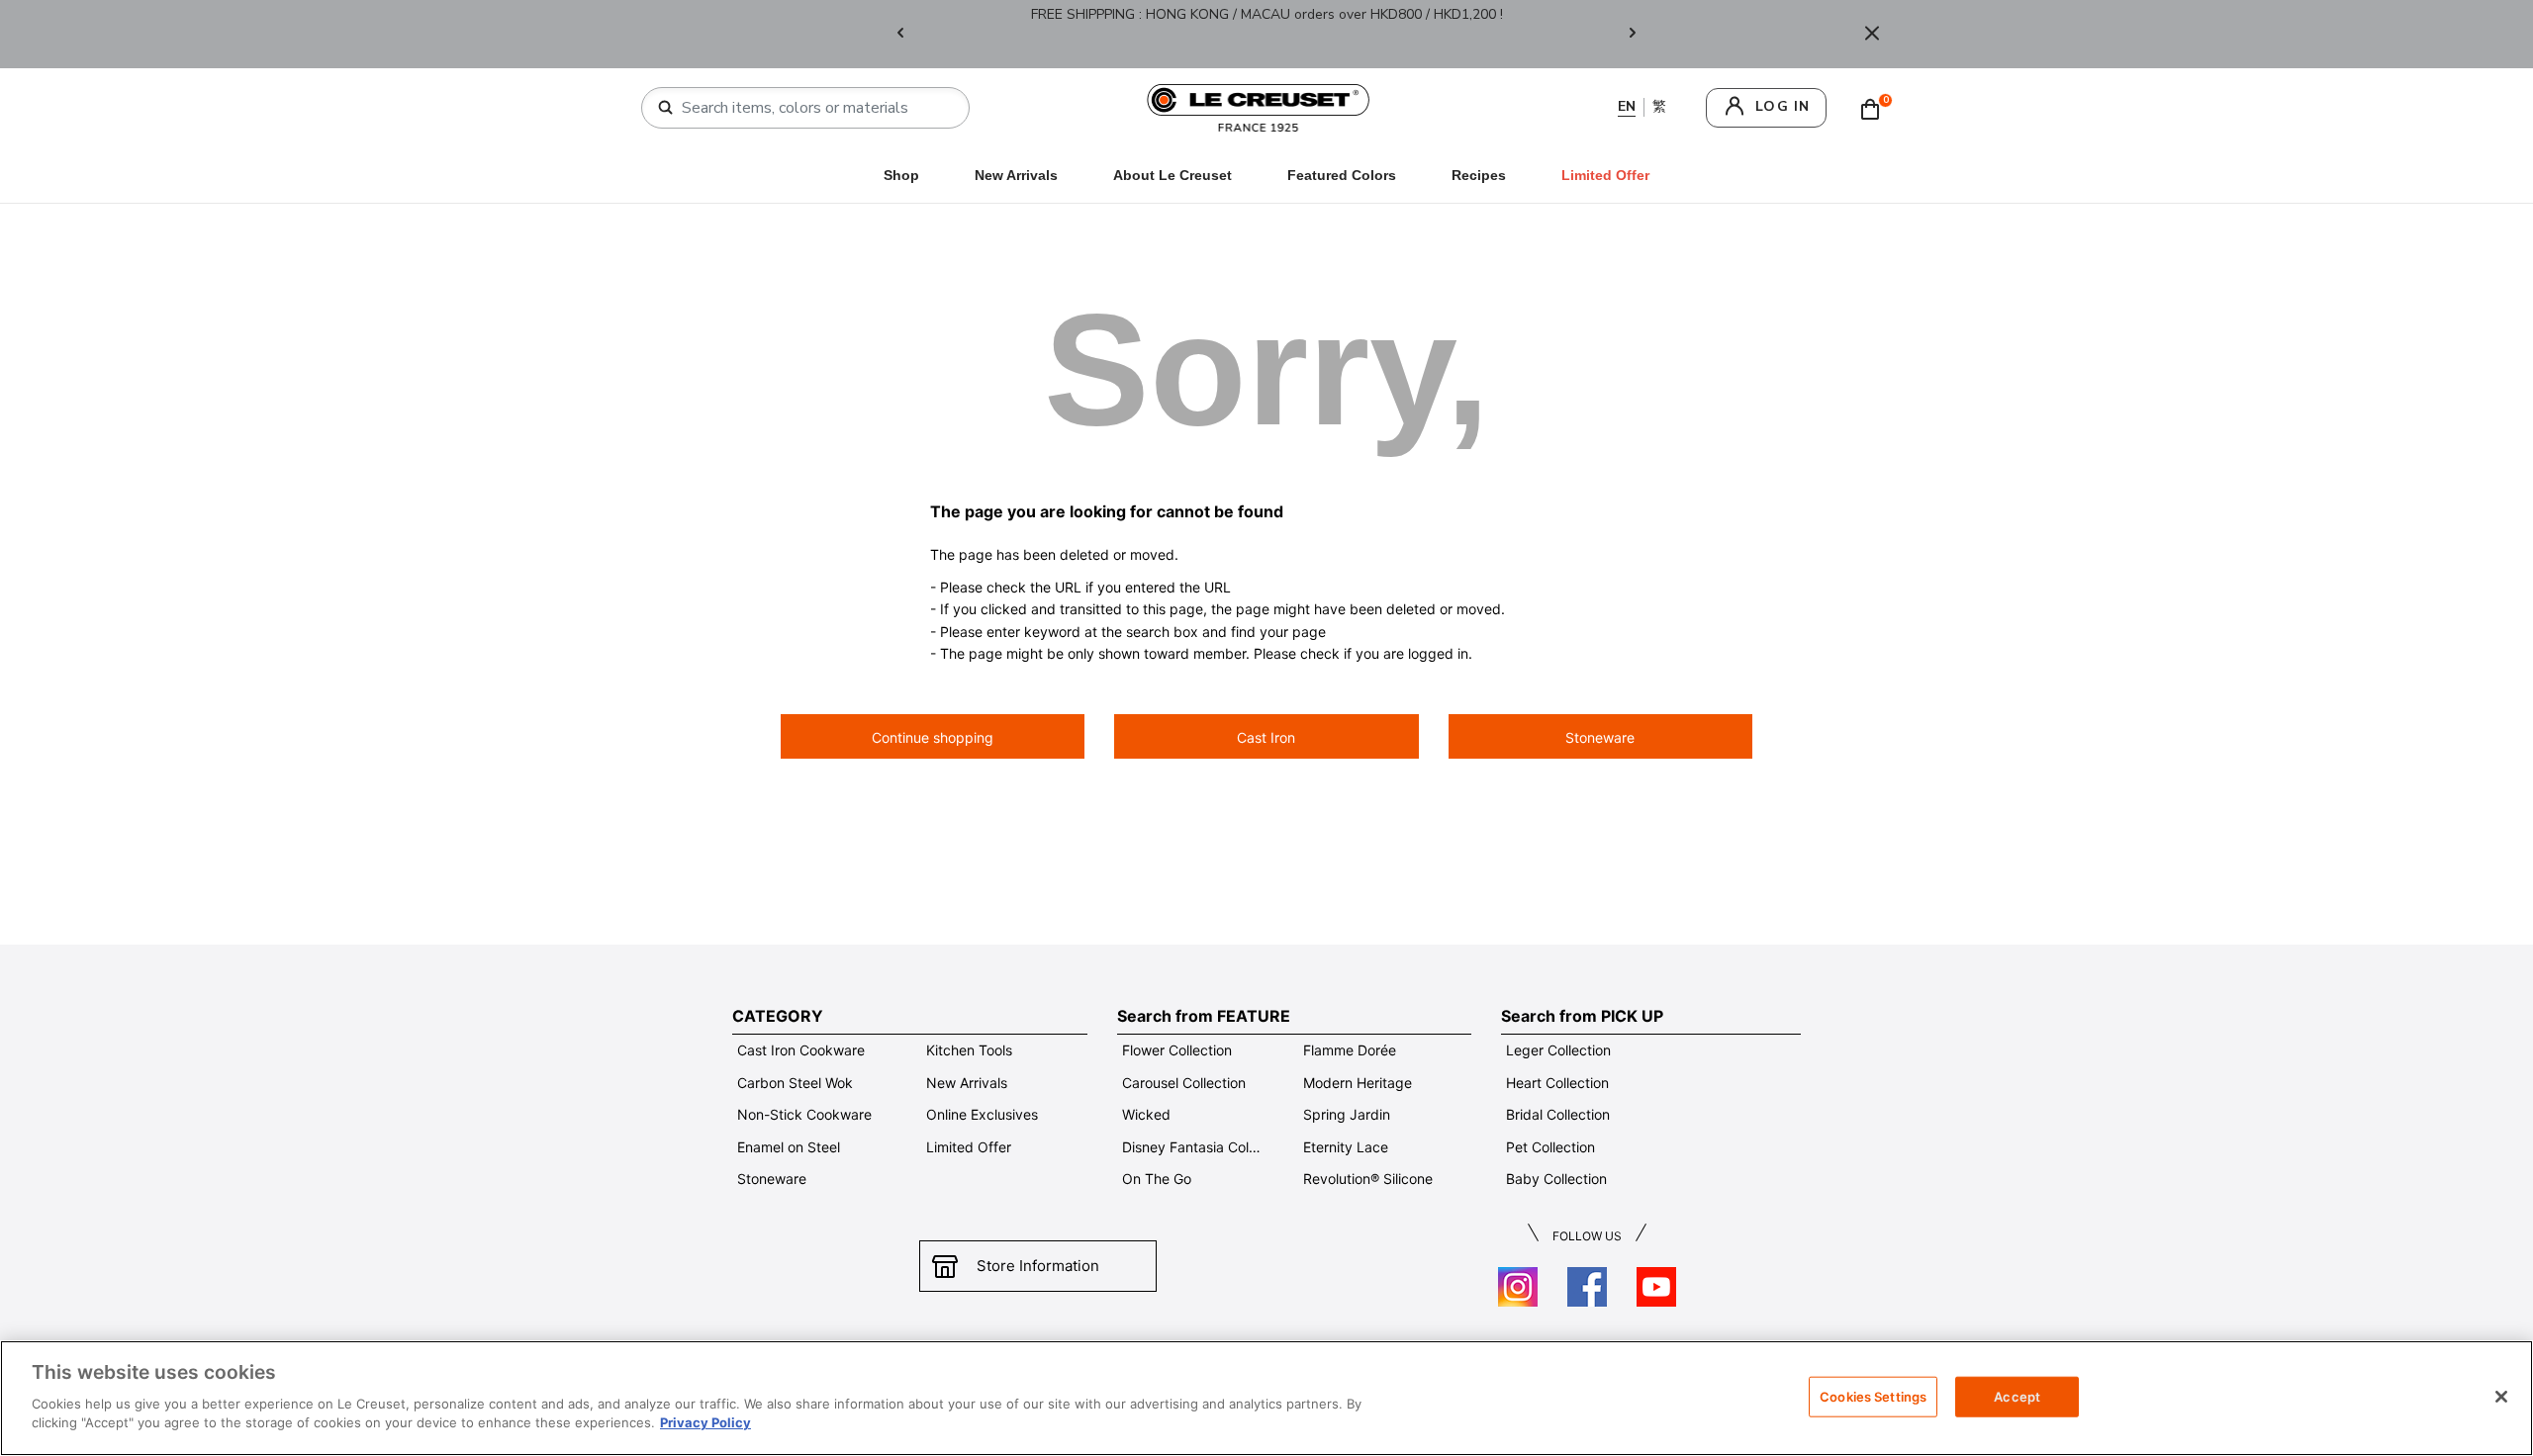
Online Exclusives (982, 1114)
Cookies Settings (1873, 1396)
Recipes (1479, 175)
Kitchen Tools (969, 1050)
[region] (1266, 1398)
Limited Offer (969, 1147)
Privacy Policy (705, 1422)
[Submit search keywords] (666, 108)
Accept (2017, 1396)
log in (1782, 106)
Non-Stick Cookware (804, 1114)
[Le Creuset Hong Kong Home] (1259, 106)
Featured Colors (1342, 175)
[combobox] (813, 108)
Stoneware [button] (1600, 737)
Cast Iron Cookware (801, 1050)
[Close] (1872, 34)
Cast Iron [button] (1266, 737)
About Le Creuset (1173, 175)
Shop (901, 175)
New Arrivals (1016, 175)
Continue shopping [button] (933, 737)
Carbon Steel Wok (795, 1083)
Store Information (1038, 1266)
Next (1633, 34)
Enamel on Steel (789, 1147)
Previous (900, 34)
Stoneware (772, 1179)
